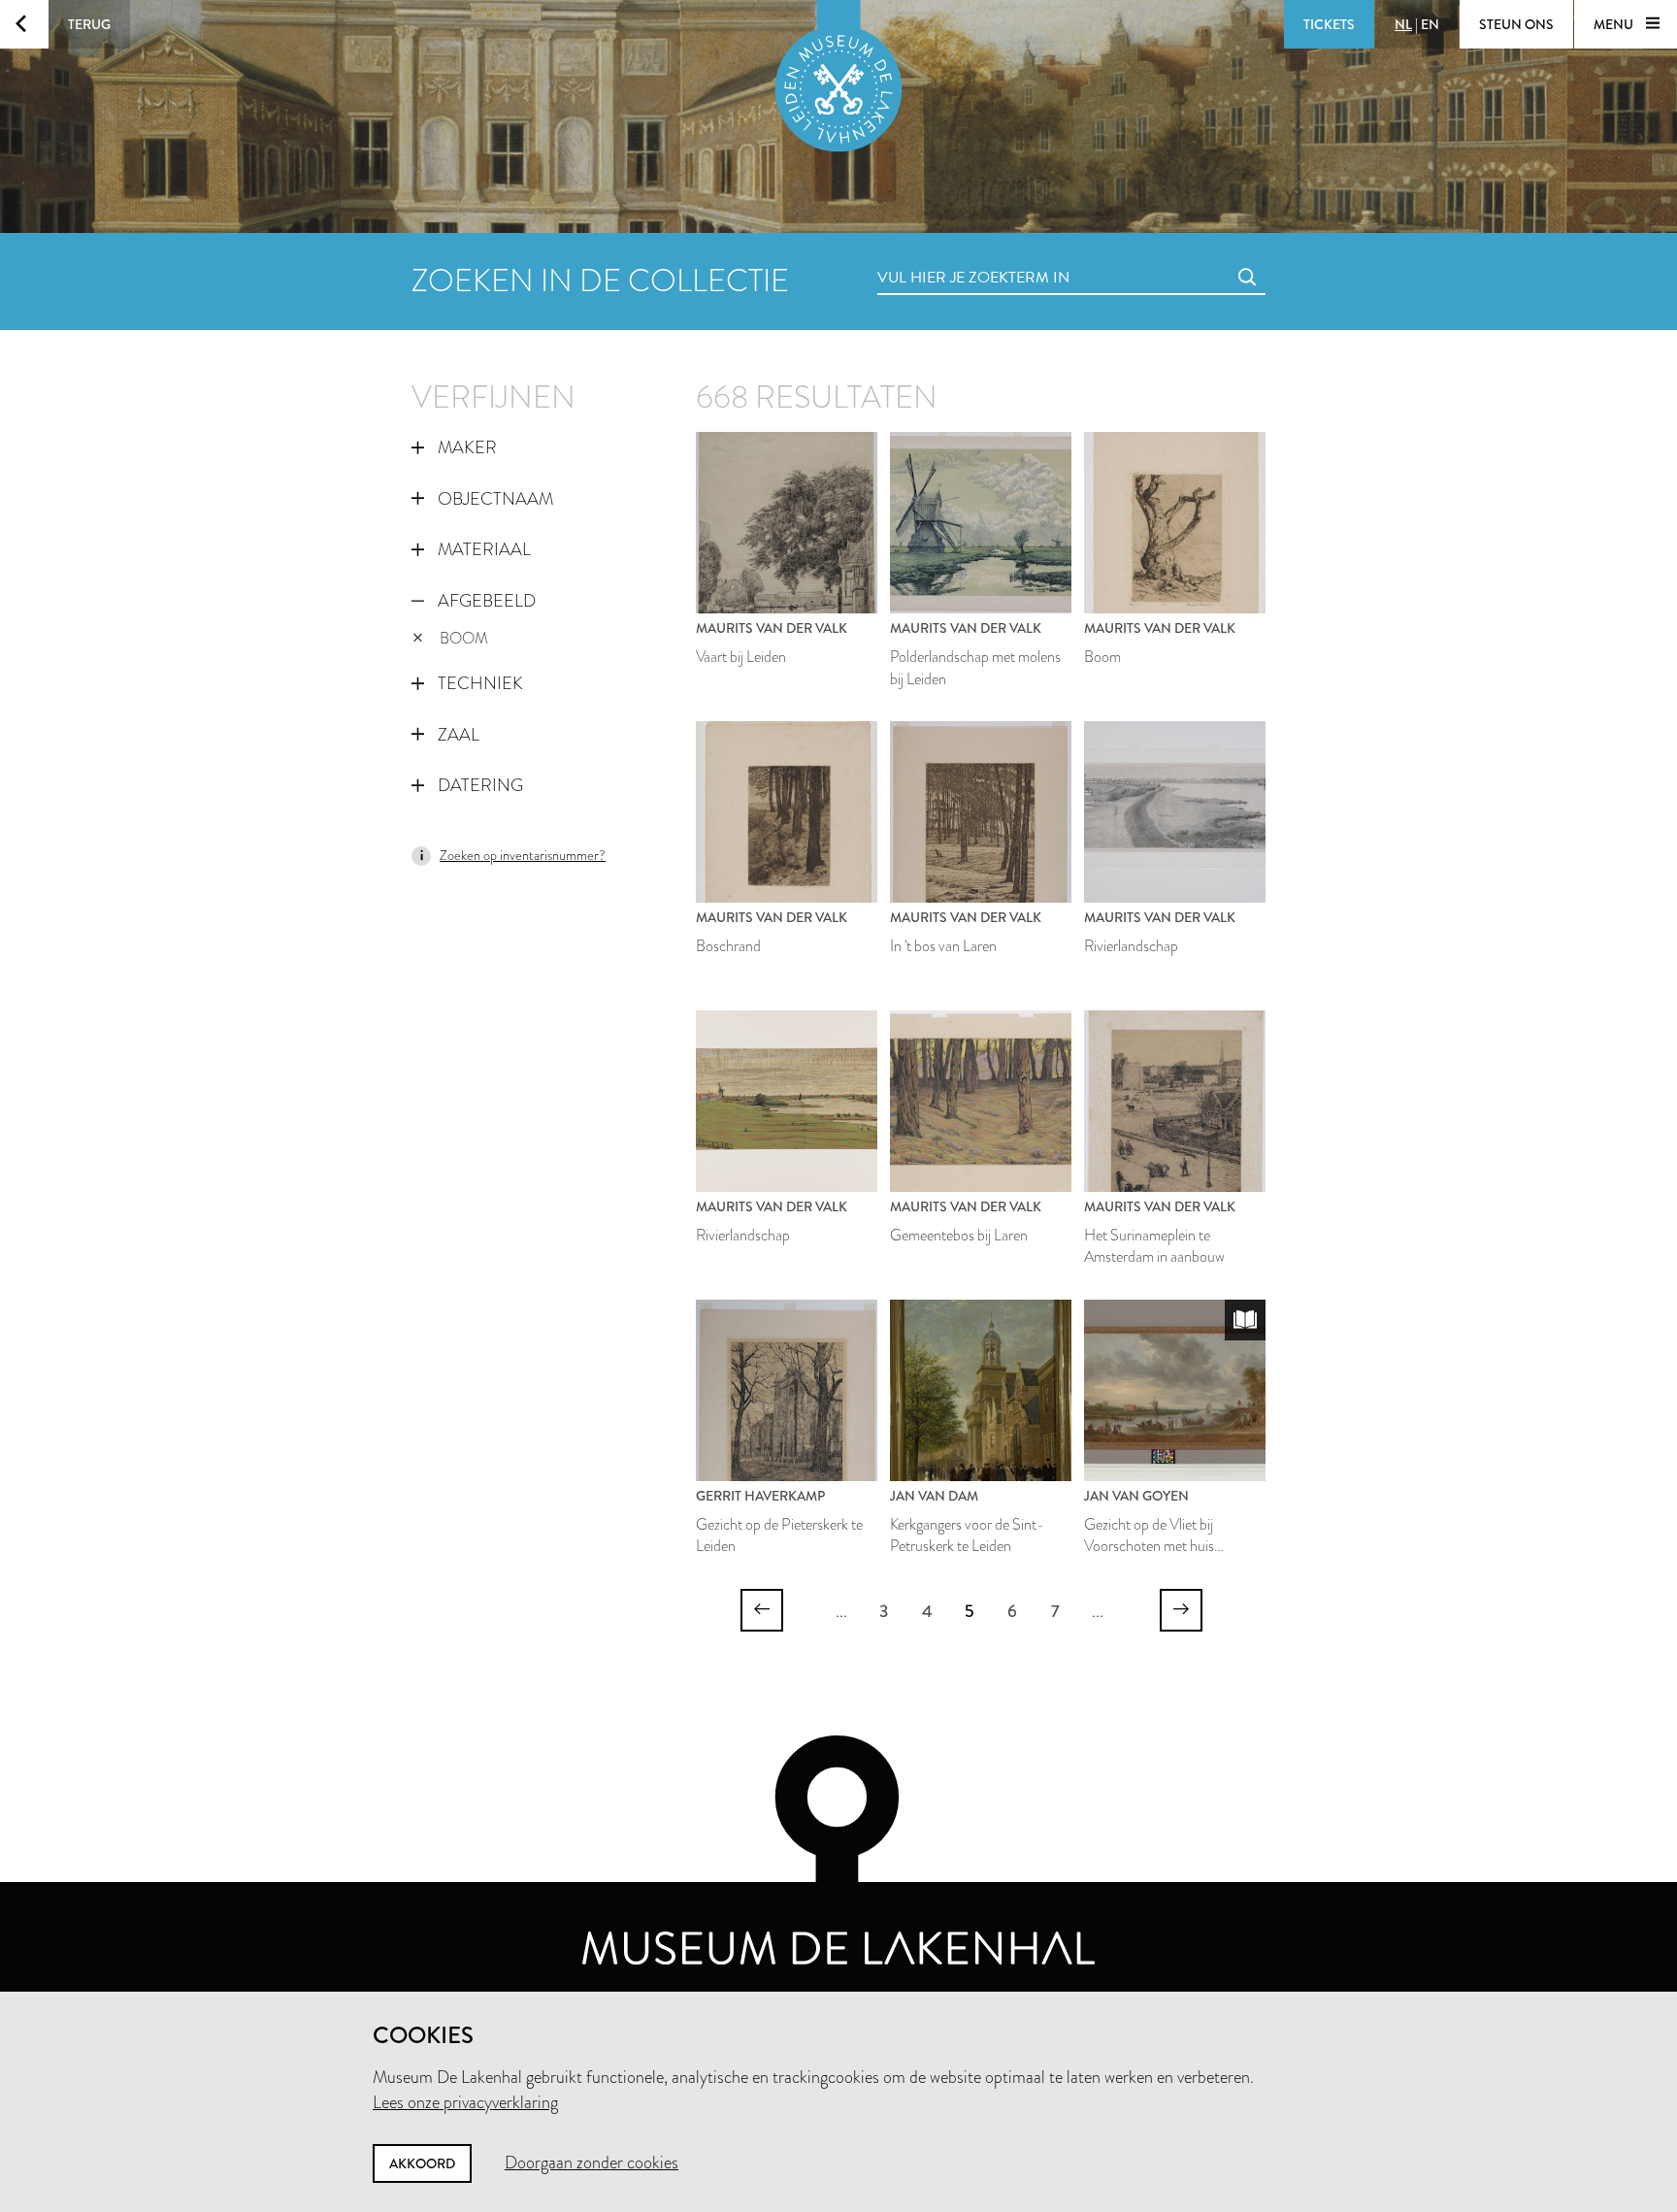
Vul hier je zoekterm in (937, 256)
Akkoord (422, 2163)
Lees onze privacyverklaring (465, 2102)
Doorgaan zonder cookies (592, 2162)
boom (464, 638)
